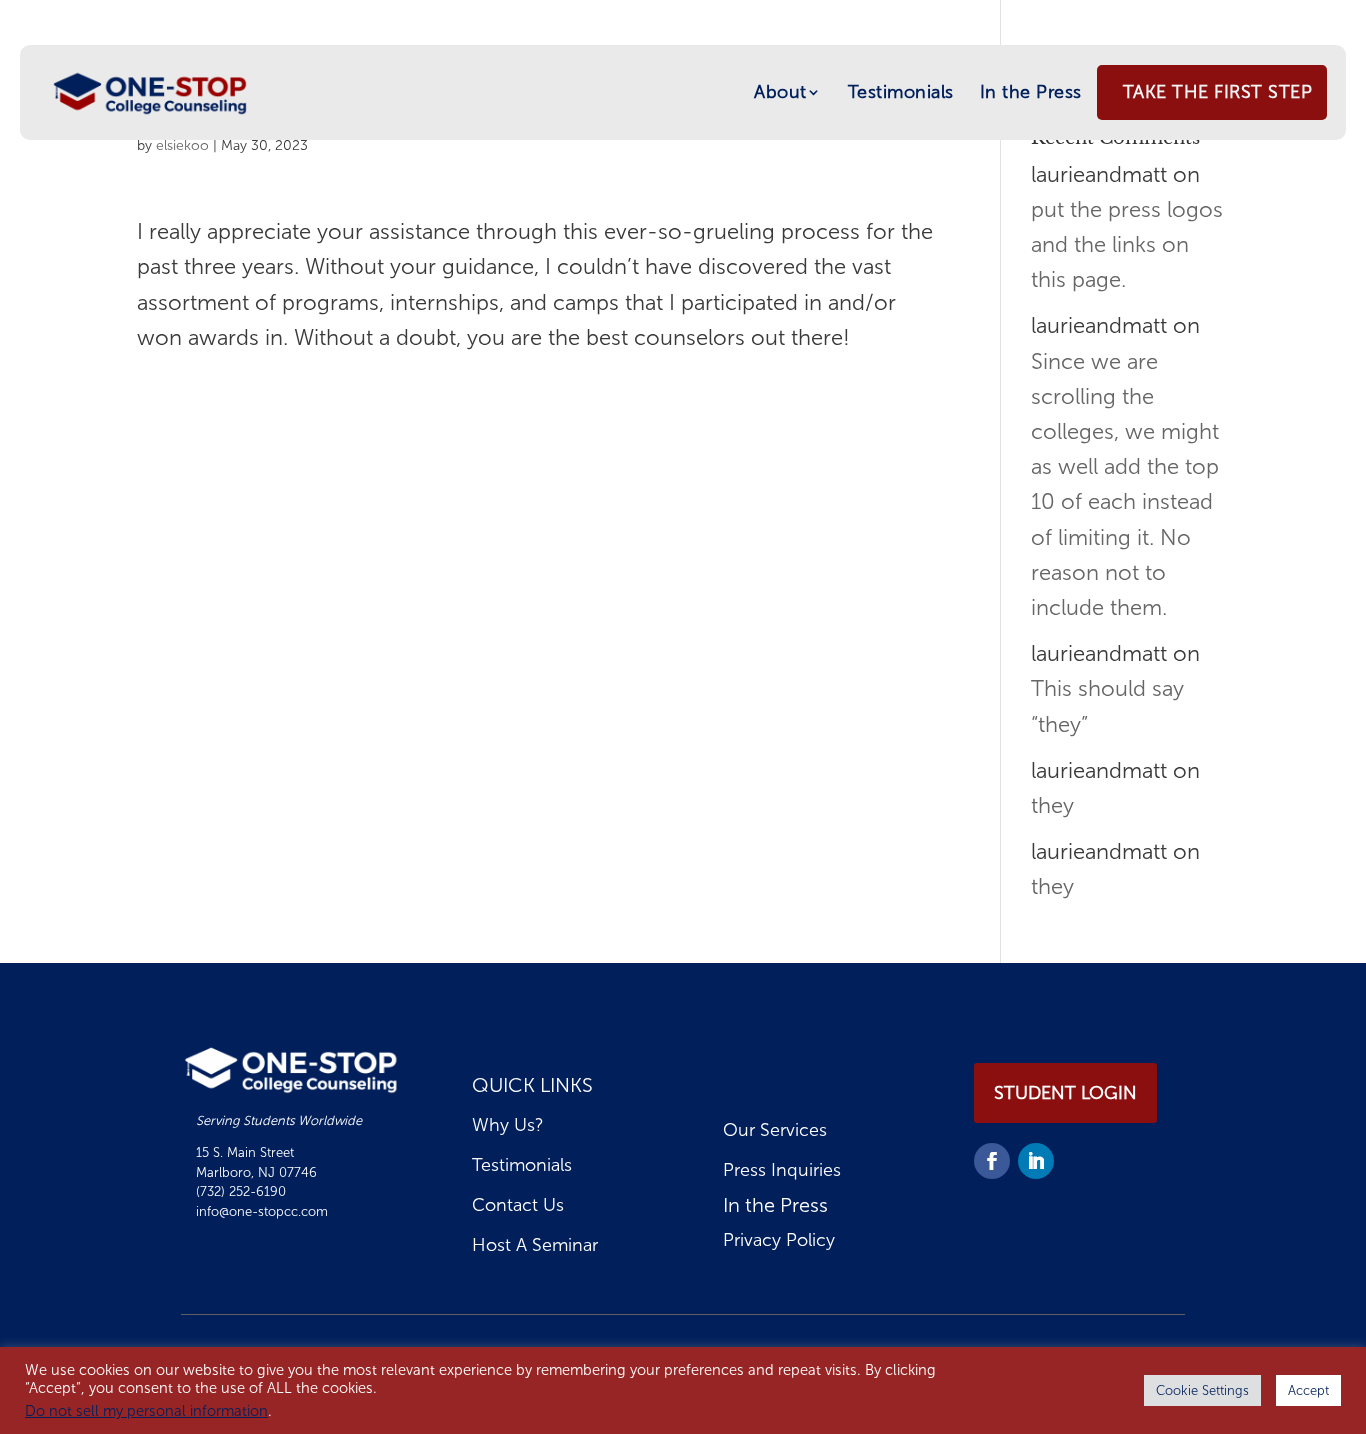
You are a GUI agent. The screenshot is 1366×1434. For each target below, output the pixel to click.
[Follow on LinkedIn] (1036, 1161)
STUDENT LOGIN (1065, 1093)
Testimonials (901, 92)
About (780, 92)
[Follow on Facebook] (992, 1161)
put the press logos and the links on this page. (1127, 244)
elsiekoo (182, 145)
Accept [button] (1308, 1390)
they (1052, 805)
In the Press (1031, 92)
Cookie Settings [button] (1202, 1390)
